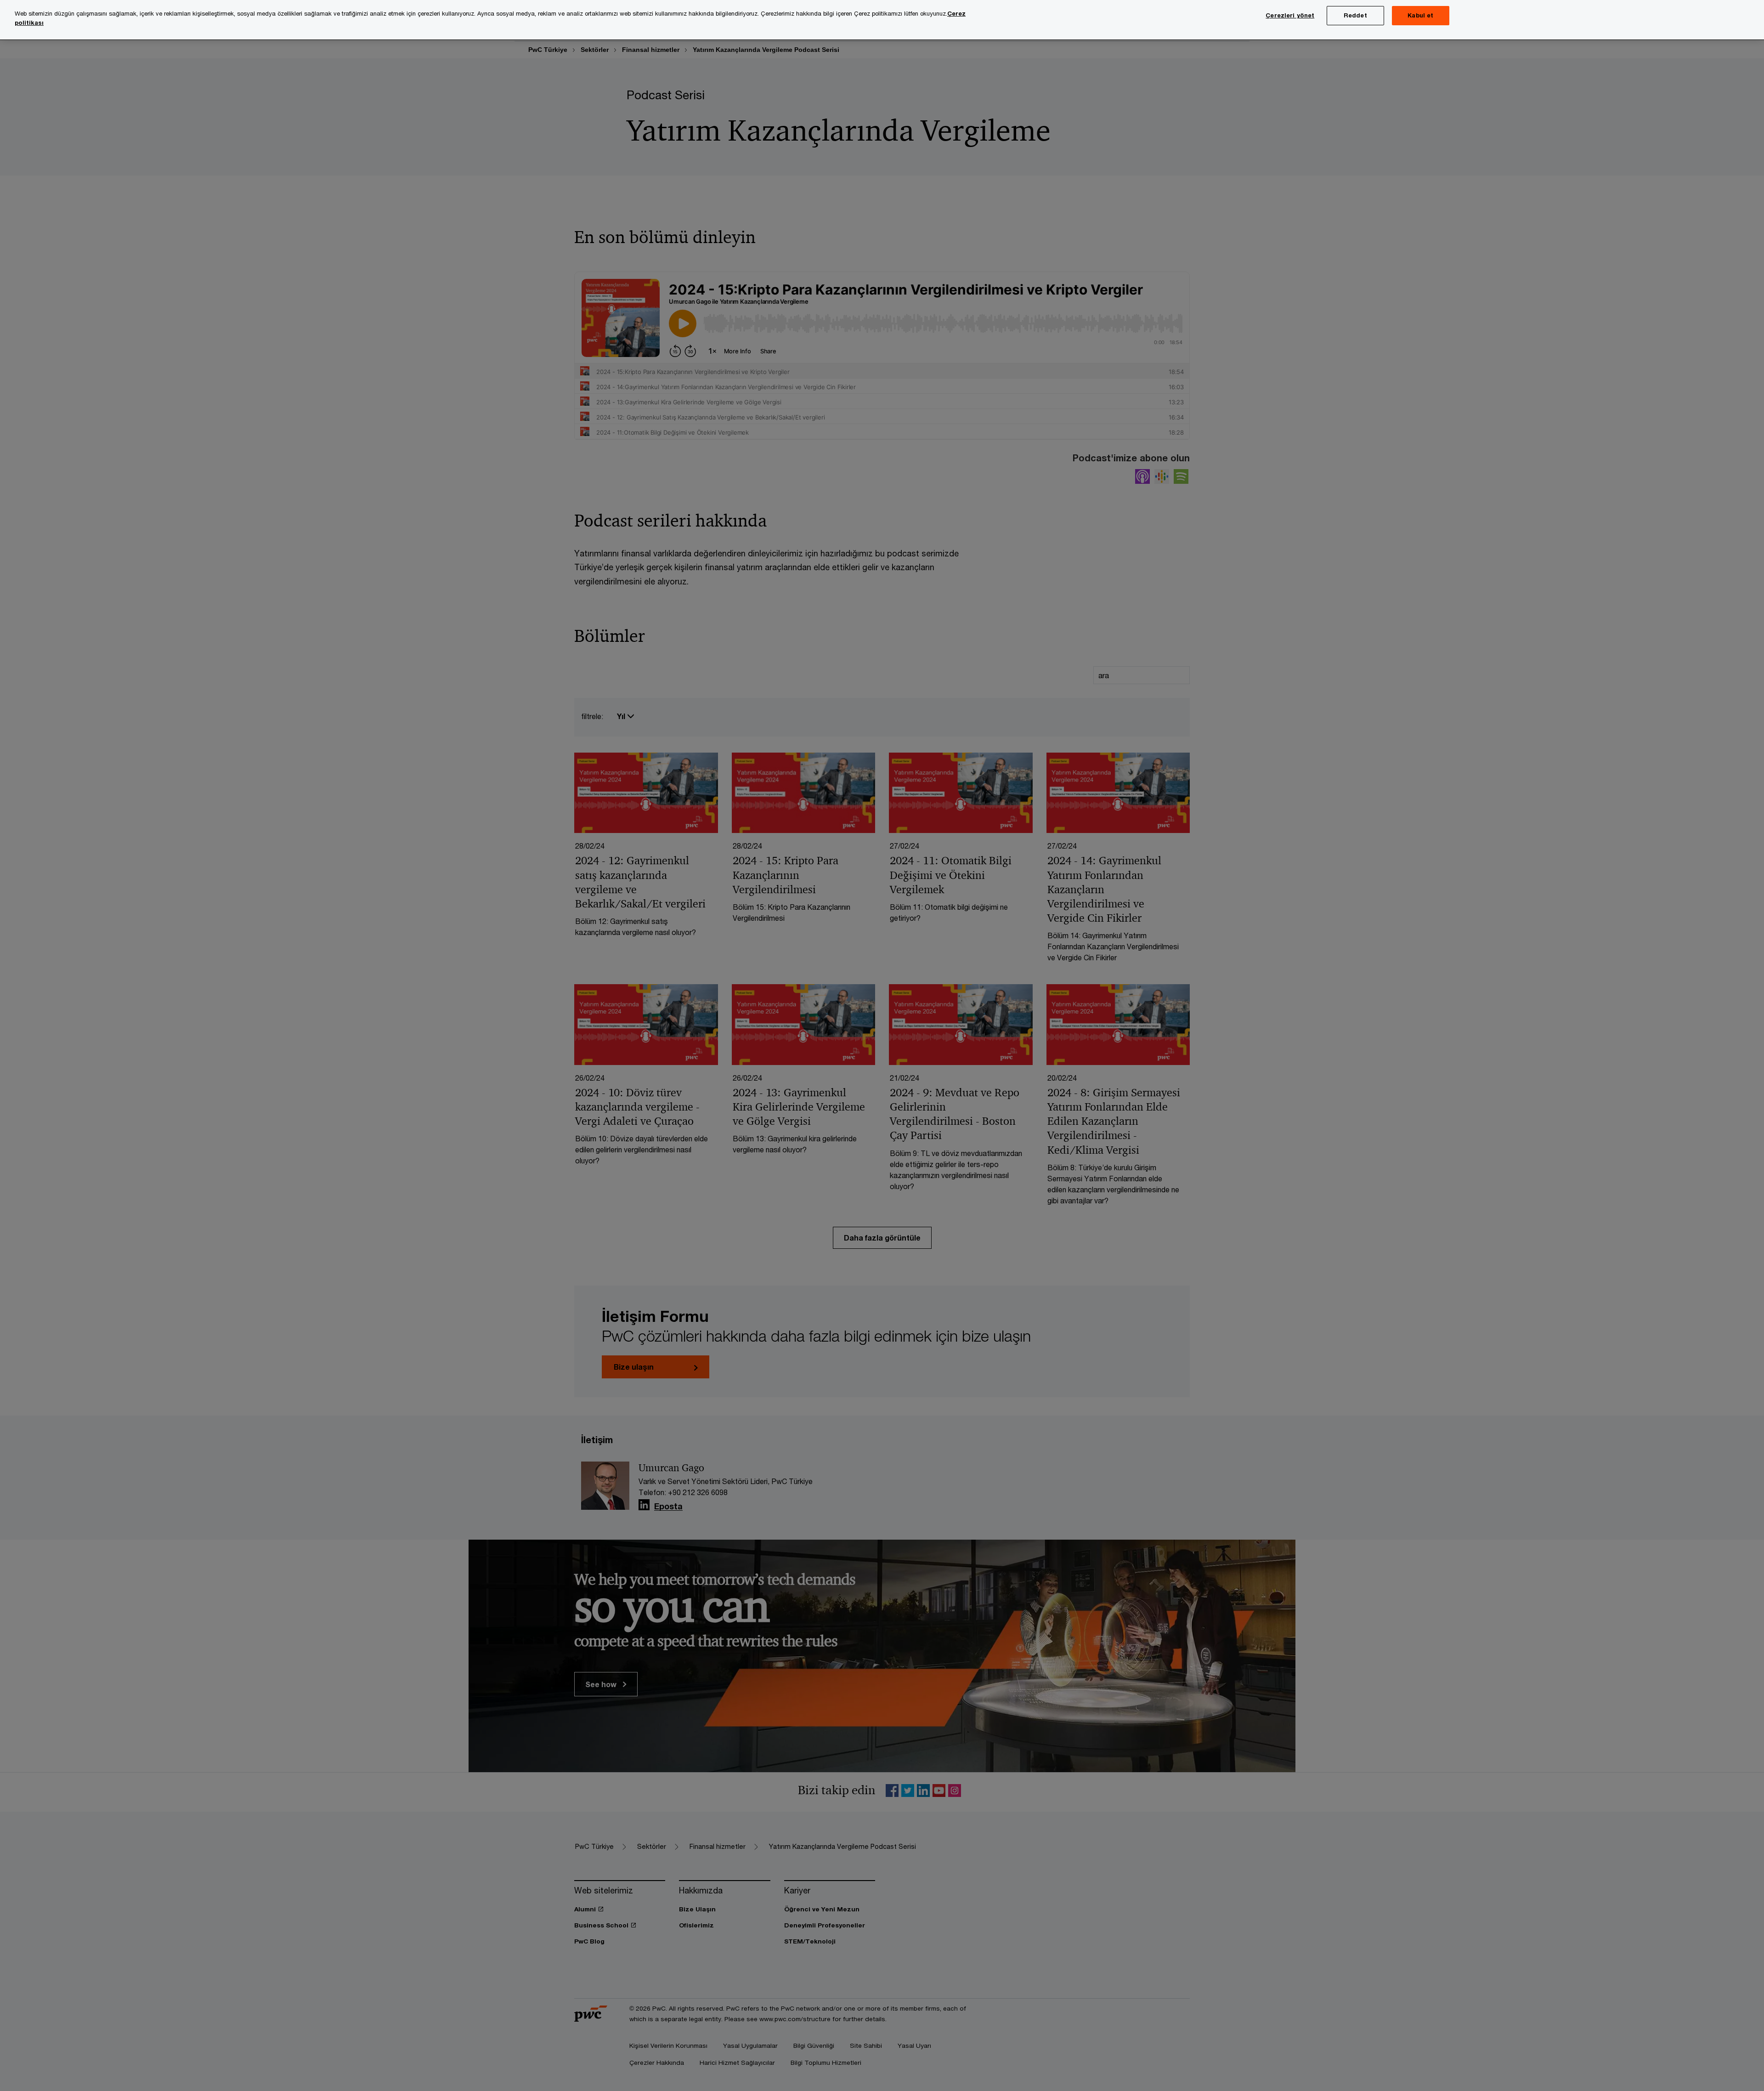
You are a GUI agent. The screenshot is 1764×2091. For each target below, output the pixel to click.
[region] (882, 20)
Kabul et (1420, 15)
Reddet (1355, 15)
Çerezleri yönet (1290, 15)
